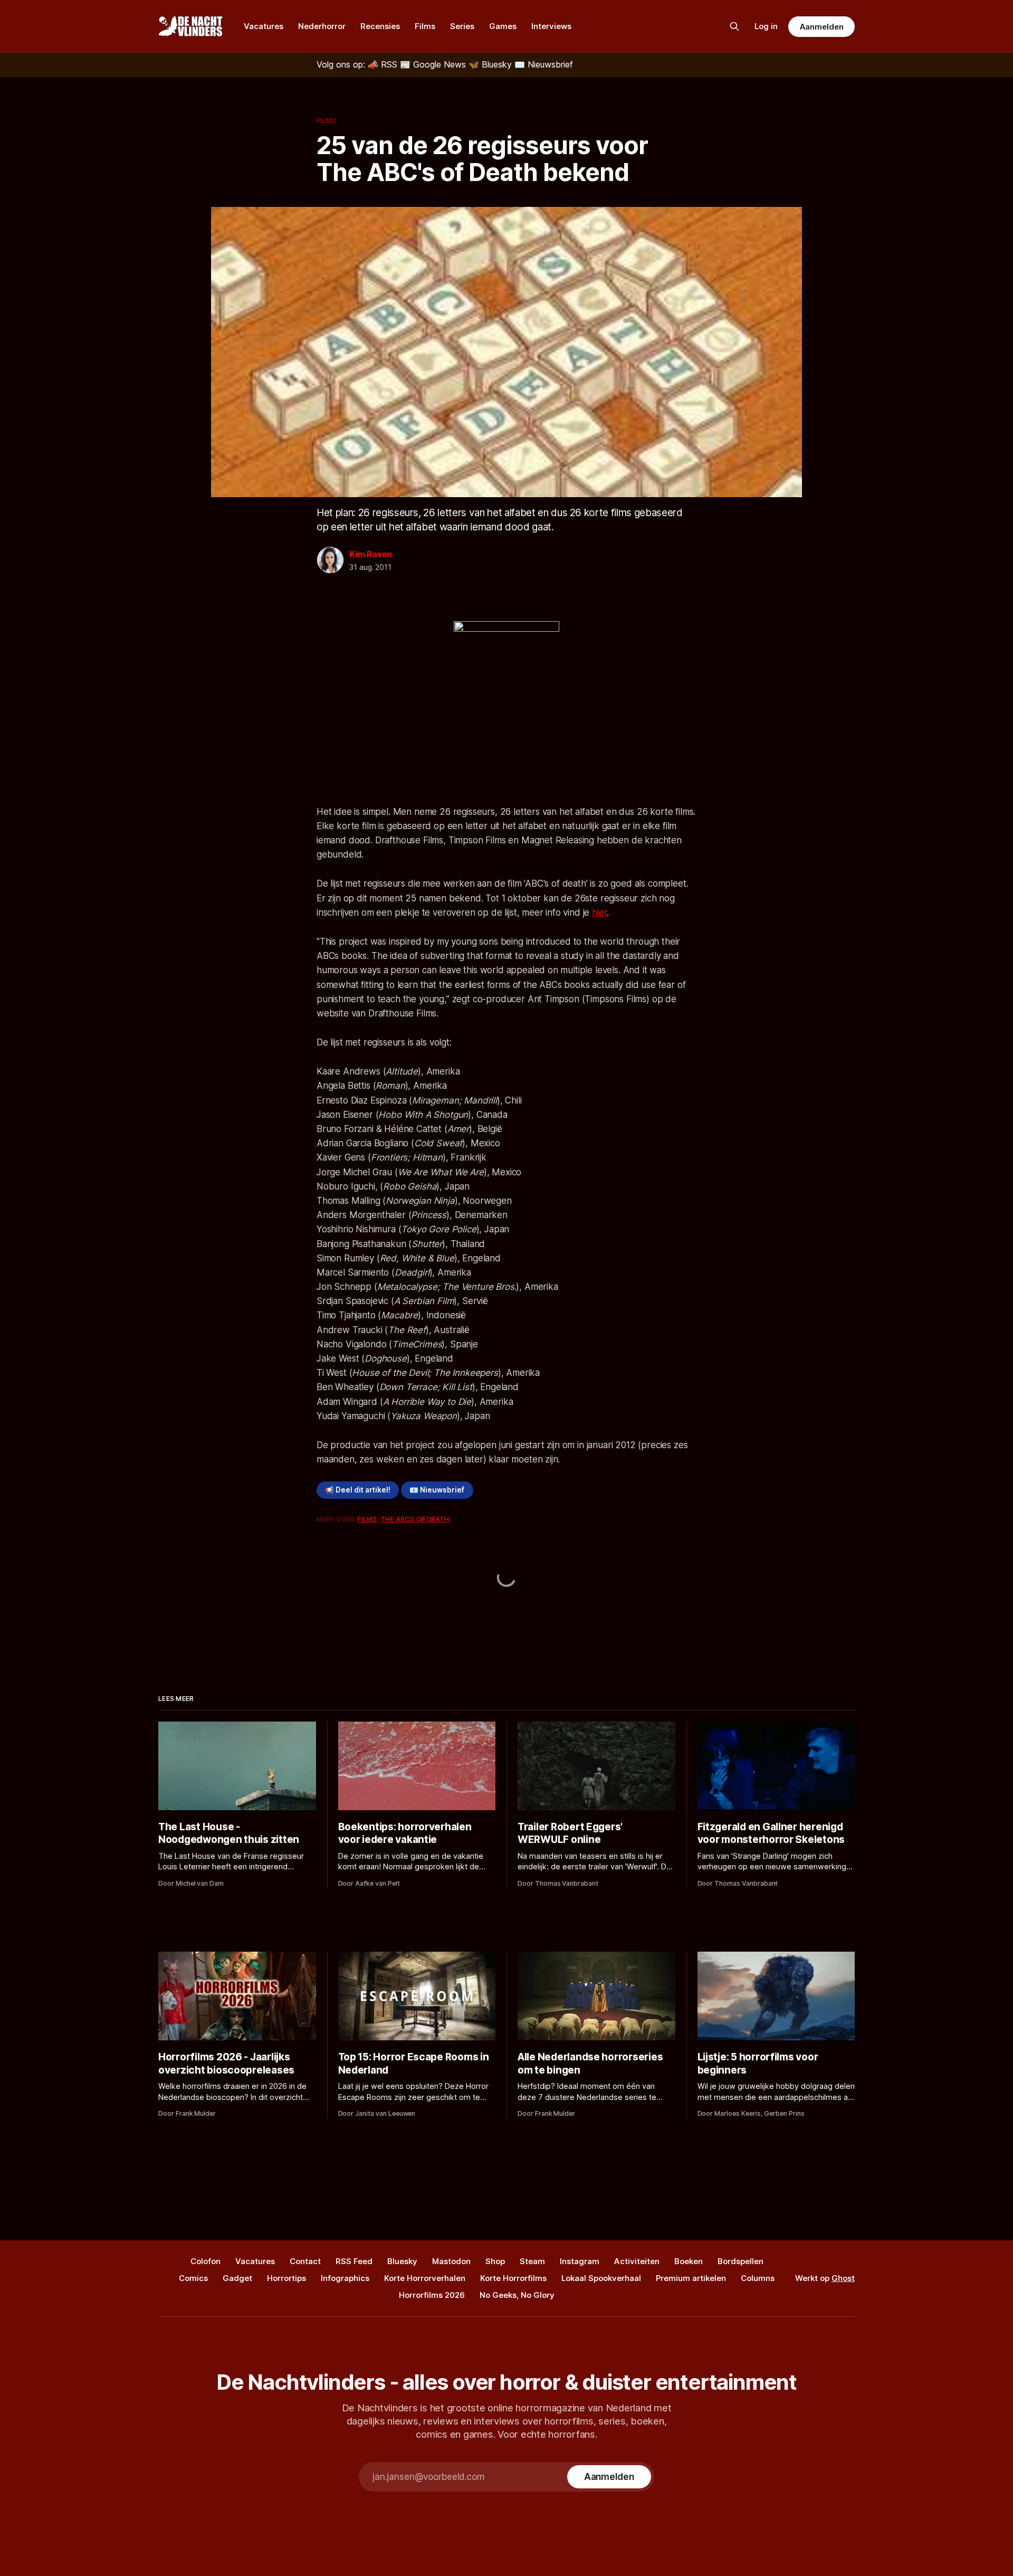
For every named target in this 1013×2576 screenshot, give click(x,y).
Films (425, 26)
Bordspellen (740, 2261)
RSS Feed (354, 2261)
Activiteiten (637, 2261)
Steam (532, 2261)
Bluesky (402, 2261)
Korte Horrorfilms (513, 2278)
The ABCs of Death (415, 1519)
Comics (193, 2278)
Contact (305, 2261)
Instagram (580, 2261)
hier (599, 912)
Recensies (380, 26)
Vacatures (264, 26)
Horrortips (286, 2278)
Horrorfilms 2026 (432, 2295)
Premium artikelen (691, 2278)
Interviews (551, 26)
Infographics (345, 2278)
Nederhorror (322, 26)
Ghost (843, 2278)
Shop (495, 2261)
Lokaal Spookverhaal (601, 2278)
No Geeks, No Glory (517, 2295)
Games (503, 26)
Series (462, 26)
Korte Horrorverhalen (425, 2278)
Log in (766, 26)
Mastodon (451, 2261)
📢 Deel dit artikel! (358, 1490)
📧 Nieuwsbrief (437, 1490)
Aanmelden (821, 27)
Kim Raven (371, 554)
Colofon (206, 2261)
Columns (758, 2278)
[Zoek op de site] (734, 26)
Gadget (237, 2278)
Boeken (689, 2261)
